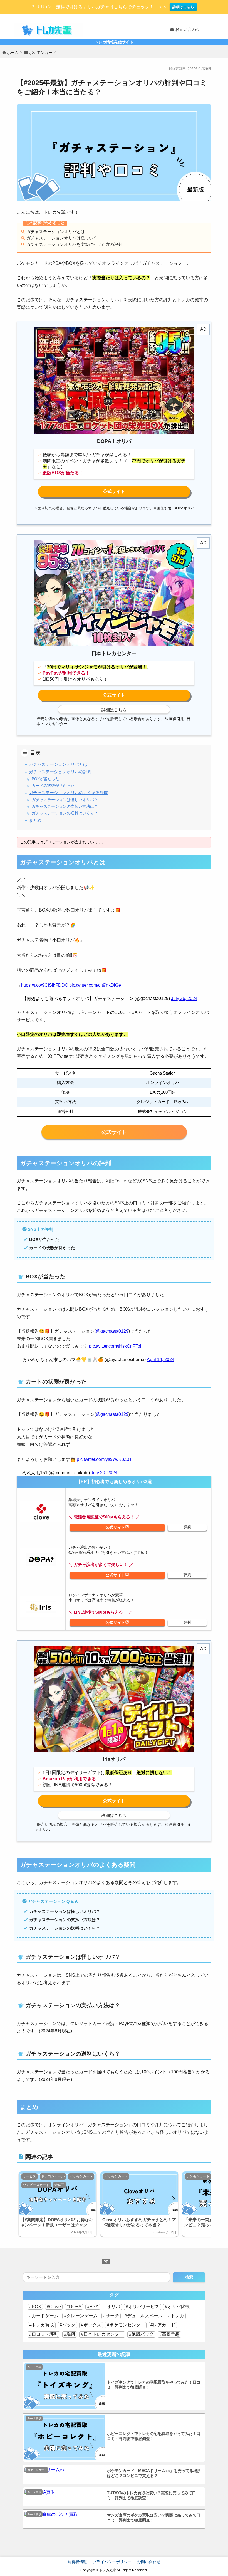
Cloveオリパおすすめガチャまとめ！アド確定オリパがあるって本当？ (139, 2222)
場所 (71, 2334)
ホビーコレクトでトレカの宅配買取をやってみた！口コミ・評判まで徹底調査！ (154, 2436)
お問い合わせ (149, 2562)
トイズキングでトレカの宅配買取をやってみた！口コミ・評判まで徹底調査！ (154, 2385)
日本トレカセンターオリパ (114, 695)
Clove (55, 2307)
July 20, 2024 (104, 1473)
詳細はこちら (183, 7)
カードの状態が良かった (53, 786)
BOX (36, 2307)
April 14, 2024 (161, 1359)
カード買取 (34, 2367)
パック (69, 2325)
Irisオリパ (117, 1623)
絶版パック (143, 2334)
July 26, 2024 (184, 998)
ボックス (92, 2325)
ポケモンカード (81, 2176)
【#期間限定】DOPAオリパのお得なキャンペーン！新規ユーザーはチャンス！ (57, 2222)
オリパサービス (144, 2307)
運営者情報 (77, 2562)
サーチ (112, 2316)
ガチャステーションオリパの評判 (60, 772)
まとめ (35, 820)
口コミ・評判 (45, 2334)
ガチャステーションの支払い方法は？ (65, 807)
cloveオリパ (117, 1527)
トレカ (177, 2316)
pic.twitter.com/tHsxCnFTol (115, 1346)
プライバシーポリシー (112, 2562)
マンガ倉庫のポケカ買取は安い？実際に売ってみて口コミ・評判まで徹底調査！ (154, 2518)
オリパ (113, 2307)
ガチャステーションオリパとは (58, 764)
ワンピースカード (36, 2185)
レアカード (164, 2325)
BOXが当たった (45, 779)
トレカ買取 (43, 2325)
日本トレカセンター (103, 2334)
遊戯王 (60, 2185)
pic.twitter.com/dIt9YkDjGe (95, 985)
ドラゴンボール (53, 2176)
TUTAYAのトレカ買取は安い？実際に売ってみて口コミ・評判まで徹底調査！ (153, 2495)
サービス (29, 2176)
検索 (189, 2277)
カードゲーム (45, 2316)
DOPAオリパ (117, 1575)
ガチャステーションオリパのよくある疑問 (69, 793)
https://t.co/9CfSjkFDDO (45, 985)
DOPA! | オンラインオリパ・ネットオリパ (114, 492)
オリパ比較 (179, 2307)
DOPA (75, 2307)
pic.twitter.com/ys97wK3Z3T (104, 1459)
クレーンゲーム (82, 2316)
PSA (94, 2307)
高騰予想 (171, 2334)
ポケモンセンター (127, 2325)
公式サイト (114, 1132)
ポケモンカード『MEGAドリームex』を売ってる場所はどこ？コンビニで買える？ (154, 2473)
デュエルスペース (145, 2316)
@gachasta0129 (112, 1331)
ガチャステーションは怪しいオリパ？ (65, 800)
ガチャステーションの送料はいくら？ (65, 813)
